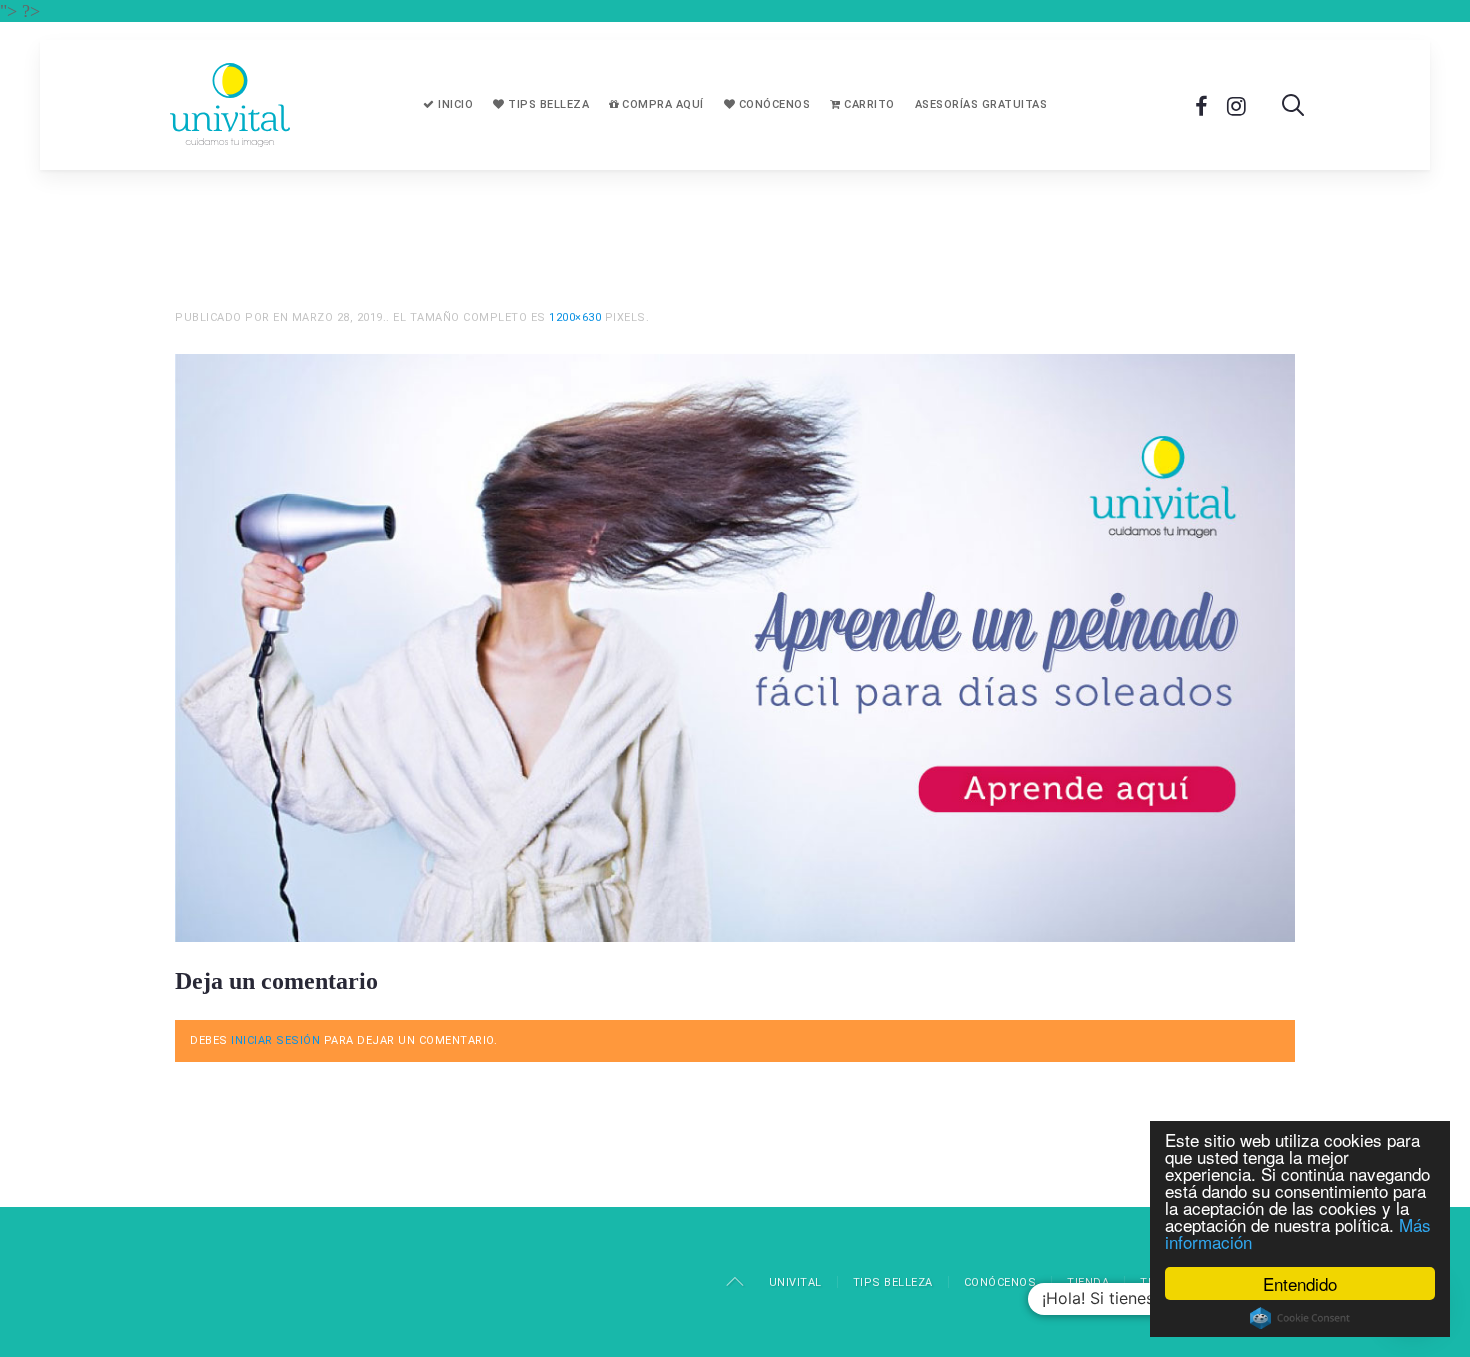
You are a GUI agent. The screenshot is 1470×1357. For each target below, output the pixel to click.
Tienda (1088, 1282)
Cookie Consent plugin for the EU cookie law (1300, 1318)
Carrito (868, 104)
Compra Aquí (661, 104)
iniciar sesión (275, 1040)
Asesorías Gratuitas (981, 104)
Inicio (454, 104)
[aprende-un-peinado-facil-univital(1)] (735, 646)
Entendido (1300, 1283)
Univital (795, 1282)
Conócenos (772, 104)
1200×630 (575, 317)
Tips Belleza (547, 104)
